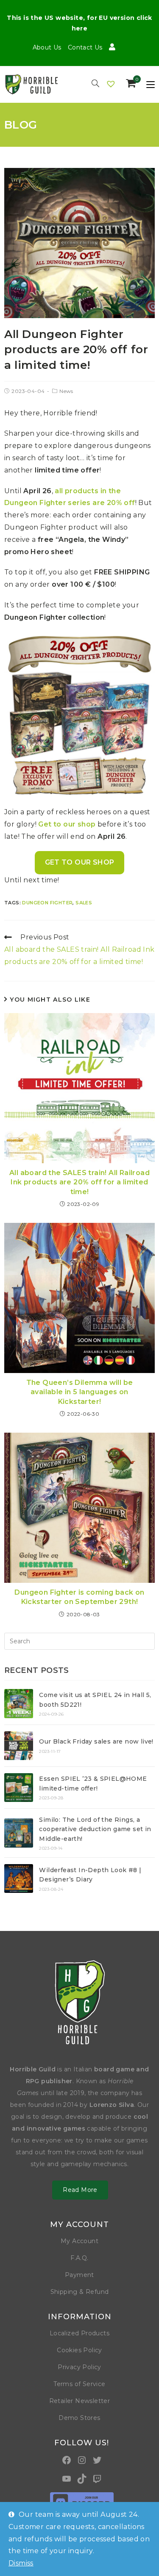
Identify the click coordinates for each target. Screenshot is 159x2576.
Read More (80, 2190)
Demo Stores (79, 2418)
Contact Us (85, 47)
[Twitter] (97, 2460)
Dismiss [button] (21, 2563)
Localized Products (79, 2333)
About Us (47, 47)
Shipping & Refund (80, 2292)
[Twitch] (97, 2479)
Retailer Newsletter (80, 2401)
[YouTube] (67, 2479)
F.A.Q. (79, 2258)
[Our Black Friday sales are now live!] (19, 1746)
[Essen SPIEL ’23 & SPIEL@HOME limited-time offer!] (19, 1788)
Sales (84, 903)
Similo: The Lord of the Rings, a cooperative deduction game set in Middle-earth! (95, 1829)
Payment (79, 2275)
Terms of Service (79, 2384)
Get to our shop (67, 824)
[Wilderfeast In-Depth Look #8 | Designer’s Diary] (19, 1878)
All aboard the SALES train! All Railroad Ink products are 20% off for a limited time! (79, 1182)
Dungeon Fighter (47, 903)
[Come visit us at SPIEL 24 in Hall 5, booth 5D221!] (19, 1703)
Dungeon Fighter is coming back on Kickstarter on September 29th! (79, 1597)
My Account (79, 2241)
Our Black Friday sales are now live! (96, 1741)
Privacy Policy (79, 2367)
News (66, 391)
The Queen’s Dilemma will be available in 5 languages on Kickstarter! (80, 1392)
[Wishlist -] (111, 84)
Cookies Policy (79, 2350)
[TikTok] (82, 2479)
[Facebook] (67, 2460)
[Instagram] (82, 2460)
